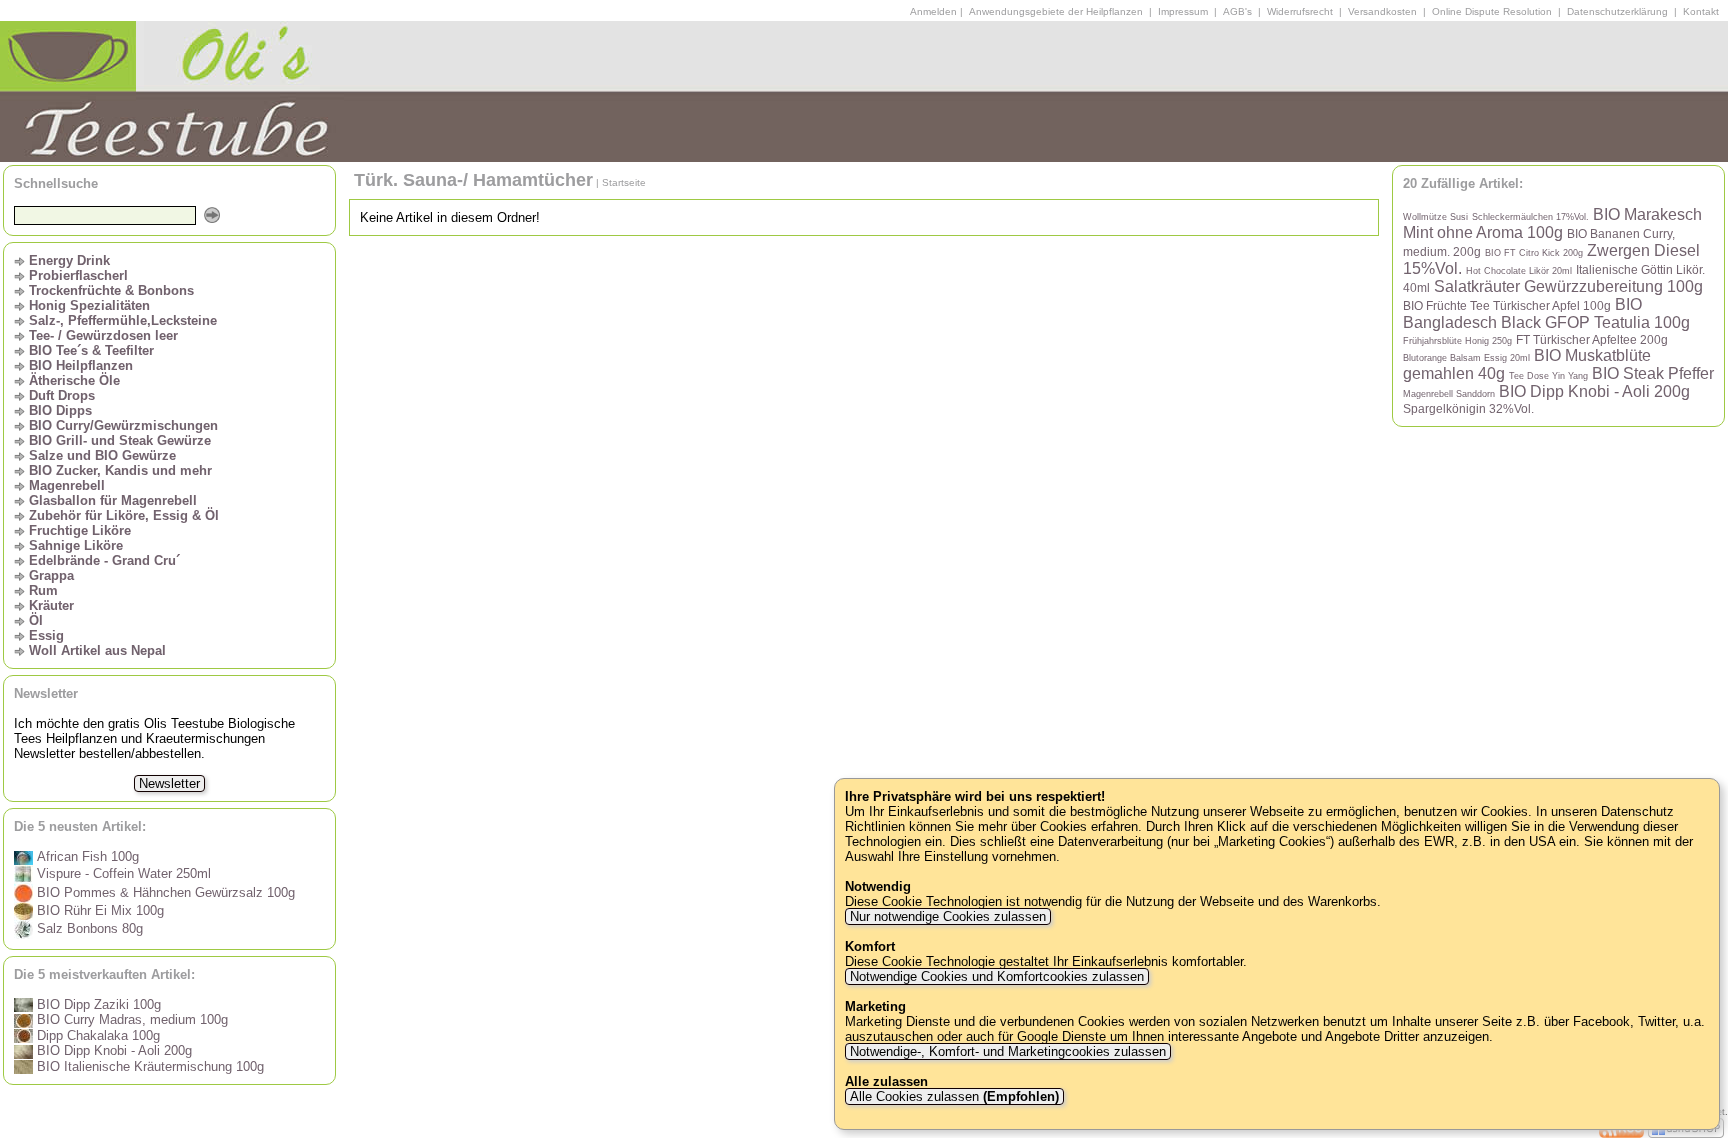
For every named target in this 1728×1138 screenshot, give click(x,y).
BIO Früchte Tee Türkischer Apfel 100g (1507, 305)
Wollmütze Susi (1435, 217)
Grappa (51, 575)
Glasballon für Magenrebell (113, 500)
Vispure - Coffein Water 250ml (122, 873)
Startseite (624, 182)
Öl (36, 620)
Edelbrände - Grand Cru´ (104, 560)
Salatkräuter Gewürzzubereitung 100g (1568, 286)
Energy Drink (69, 260)
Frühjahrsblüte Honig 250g (1457, 341)
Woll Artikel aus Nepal (97, 650)
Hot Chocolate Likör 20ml (1519, 271)
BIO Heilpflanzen (81, 365)
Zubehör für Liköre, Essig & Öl (124, 515)
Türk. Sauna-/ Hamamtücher (473, 180)
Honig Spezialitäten (89, 305)
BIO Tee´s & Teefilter (91, 350)
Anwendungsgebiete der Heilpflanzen (1056, 11)
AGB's (1237, 11)
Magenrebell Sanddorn (1449, 394)
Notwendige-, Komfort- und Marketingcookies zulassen (1008, 1051)
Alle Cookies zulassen (952, 1096)
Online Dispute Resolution (1492, 11)
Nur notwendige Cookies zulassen (948, 916)
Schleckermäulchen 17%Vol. (1530, 217)
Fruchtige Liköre (80, 530)
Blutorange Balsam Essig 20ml (1466, 358)
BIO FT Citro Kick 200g (1534, 253)
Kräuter (51, 605)
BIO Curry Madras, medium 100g (130, 1019)
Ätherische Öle (74, 380)
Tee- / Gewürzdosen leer (103, 335)
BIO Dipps (60, 410)
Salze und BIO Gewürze (102, 455)
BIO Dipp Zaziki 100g (97, 1004)
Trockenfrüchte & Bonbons (111, 290)
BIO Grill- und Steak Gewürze (120, 440)
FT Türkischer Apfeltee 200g (1592, 339)
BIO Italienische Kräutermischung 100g (148, 1066)
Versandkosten (1382, 11)
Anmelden (933, 11)
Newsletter (169, 783)
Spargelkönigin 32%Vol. (1468, 408)
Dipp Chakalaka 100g (96, 1035)
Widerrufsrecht (1300, 11)
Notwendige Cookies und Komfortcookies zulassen (997, 976)
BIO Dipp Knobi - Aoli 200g (112, 1050)
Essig (46, 635)
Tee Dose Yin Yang (1548, 376)
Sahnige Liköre (76, 545)
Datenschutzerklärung (1617, 11)
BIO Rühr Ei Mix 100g (98, 910)
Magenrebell (67, 485)
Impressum (1183, 11)
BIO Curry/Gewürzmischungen (123, 425)
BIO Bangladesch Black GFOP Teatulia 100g (1546, 313)
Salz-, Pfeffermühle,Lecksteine (123, 320)
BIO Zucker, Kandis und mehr (120, 470)
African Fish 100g (86, 856)
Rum (43, 590)
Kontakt (1701, 11)
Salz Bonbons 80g (88, 928)
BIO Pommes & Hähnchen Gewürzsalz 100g (164, 892)
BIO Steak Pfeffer (1653, 373)
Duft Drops (62, 395)
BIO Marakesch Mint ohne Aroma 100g (1552, 223)
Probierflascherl (78, 275)
